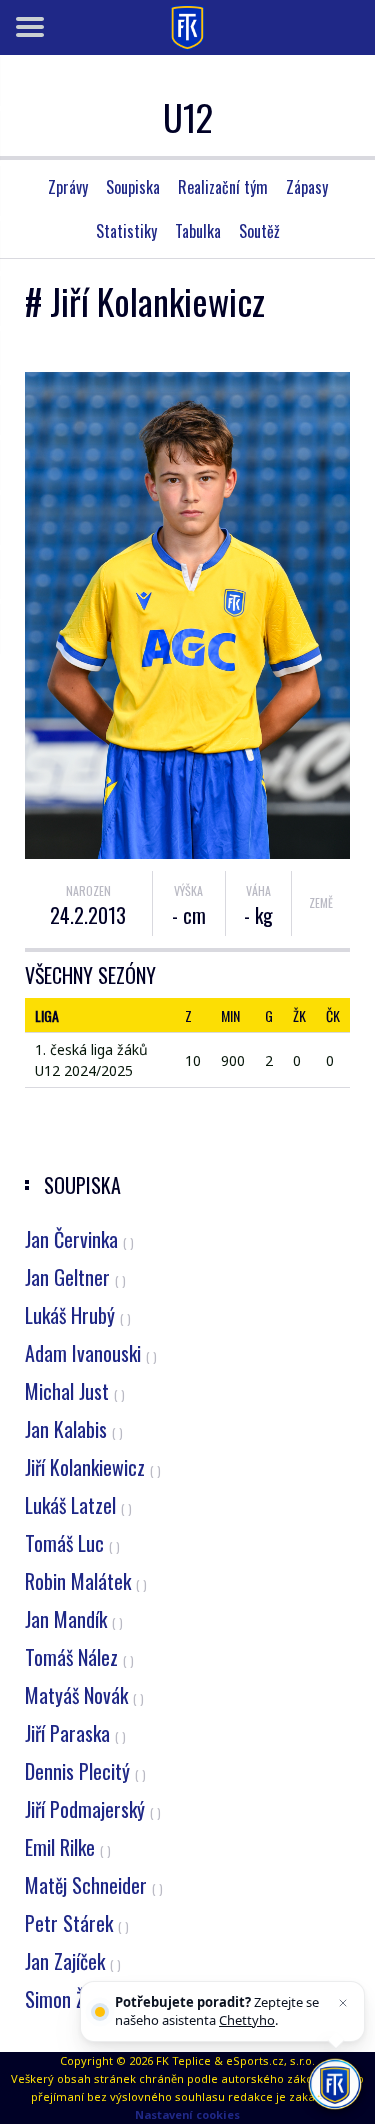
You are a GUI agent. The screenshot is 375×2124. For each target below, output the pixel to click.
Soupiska (133, 187)
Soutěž (259, 231)
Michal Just (75, 1391)
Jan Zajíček (73, 1961)
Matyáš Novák (84, 1695)
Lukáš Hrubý (78, 1315)
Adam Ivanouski (91, 1353)
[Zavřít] (343, 2003)
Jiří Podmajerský (93, 1809)
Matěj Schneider (94, 1885)
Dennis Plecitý (85, 1771)
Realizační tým (223, 187)
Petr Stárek (77, 1923)
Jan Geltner (75, 1277)
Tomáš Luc (72, 1543)
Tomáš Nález (79, 1657)
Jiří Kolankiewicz (93, 1467)
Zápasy (307, 187)
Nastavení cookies (187, 2114)
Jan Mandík (74, 1619)
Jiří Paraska (75, 1733)
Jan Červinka (79, 1239)
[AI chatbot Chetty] (335, 2084)
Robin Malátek (86, 1581)
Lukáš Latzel (78, 1505)
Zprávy (68, 187)
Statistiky (126, 231)
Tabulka (198, 231)
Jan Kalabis (74, 1429)
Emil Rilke (68, 1847)
